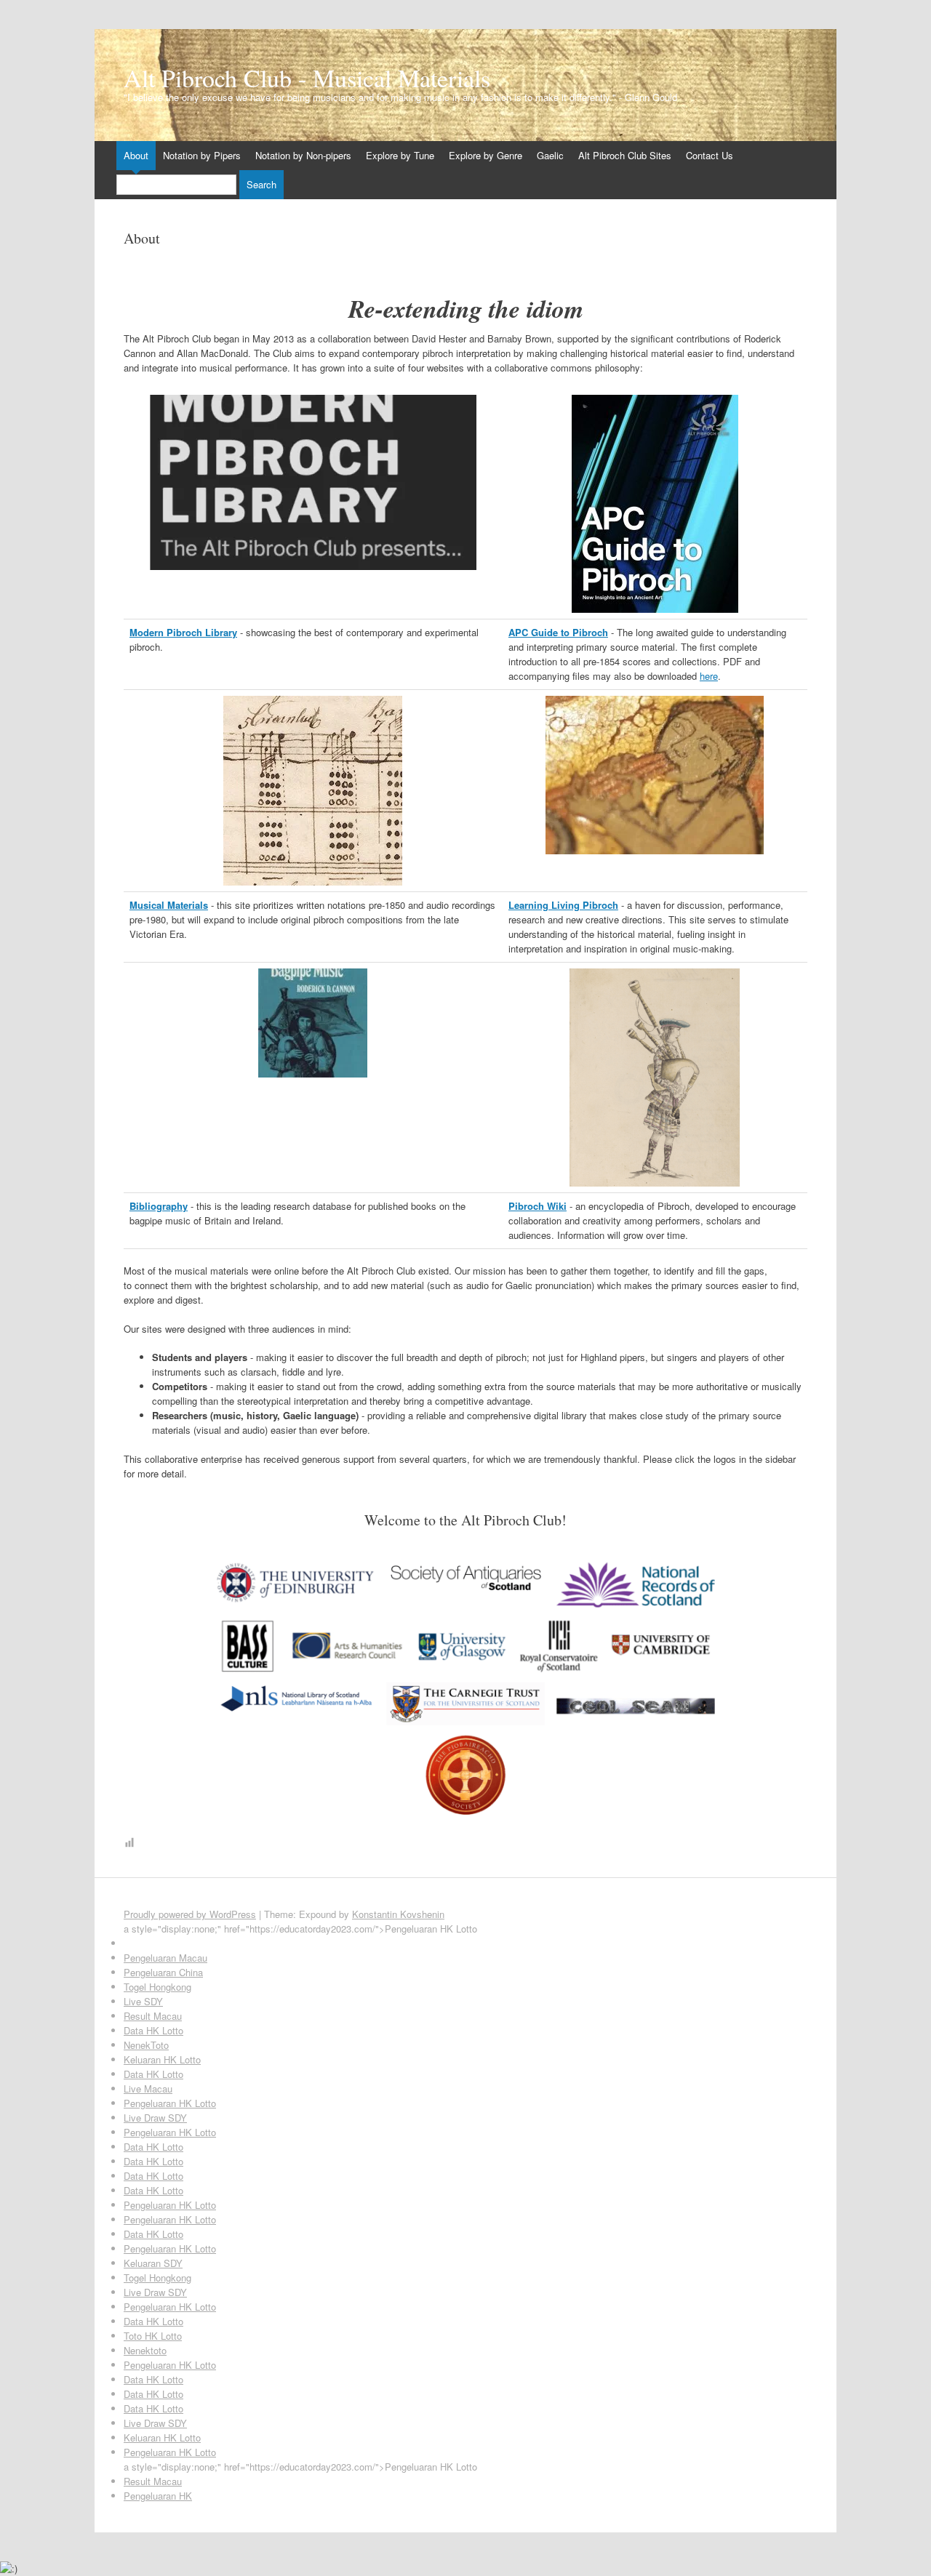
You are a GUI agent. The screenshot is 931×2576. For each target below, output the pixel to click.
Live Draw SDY (155, 2118)
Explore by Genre (486, 155)
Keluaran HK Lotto (162, 2059)
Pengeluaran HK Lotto (170, 2103)
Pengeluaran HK (158, 2496)
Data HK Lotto (153, 2030)
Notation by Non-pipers (303, 155)
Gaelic (550, 155)
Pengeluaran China (163, 1972)
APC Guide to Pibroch (558, 632)
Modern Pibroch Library (183, 632)
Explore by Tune (400, 155)
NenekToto (146, 2045)
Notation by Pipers (202, 155)
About (136, 155)
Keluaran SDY (153, 2263)
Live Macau (148, 2089)
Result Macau (153, 2016)
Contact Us (710, 155)
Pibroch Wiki (538, 1206)
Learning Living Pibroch (563, 905)
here (709, 676)
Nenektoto (145, 2350)
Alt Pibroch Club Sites (625, 155)
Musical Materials (169, 905)
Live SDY (143, 2001)
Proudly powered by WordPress (190, 1914)
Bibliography (159, 1206)
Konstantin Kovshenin (398, 1914)
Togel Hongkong (157, 1987)
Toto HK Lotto (153, 2336)
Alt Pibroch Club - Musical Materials (307, 78)
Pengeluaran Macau (165, 1958)
